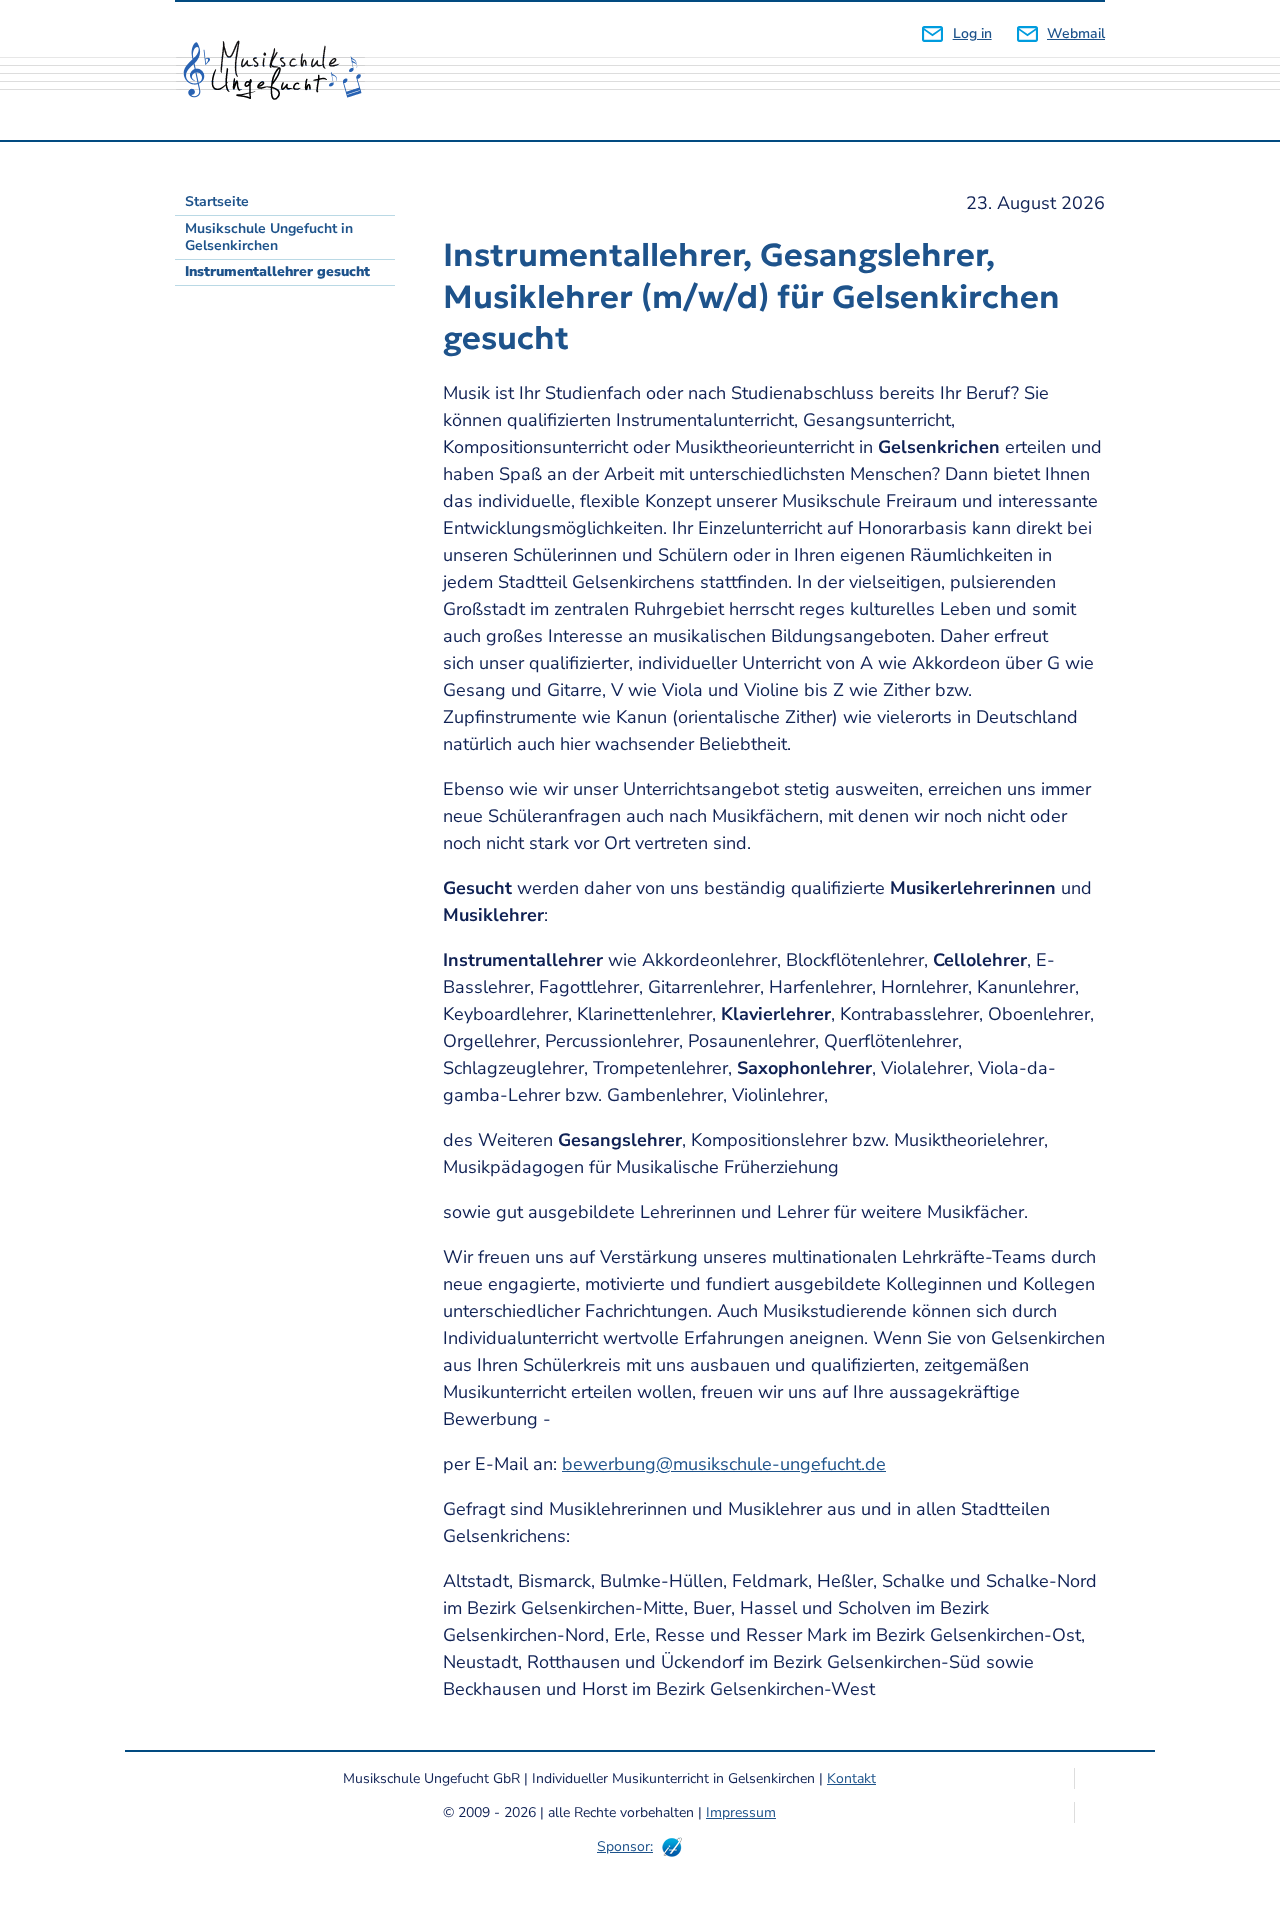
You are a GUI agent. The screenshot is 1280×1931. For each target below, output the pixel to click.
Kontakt (851, 1778)
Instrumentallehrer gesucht (277, 271)
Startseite (217, 201)
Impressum (741, 1812)
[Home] (280, 71)
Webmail (1076, 33)
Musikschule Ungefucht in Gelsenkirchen (269, 237)
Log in (972, 33)
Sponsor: (625, 1846)
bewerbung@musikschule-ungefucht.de (724, 1464)
